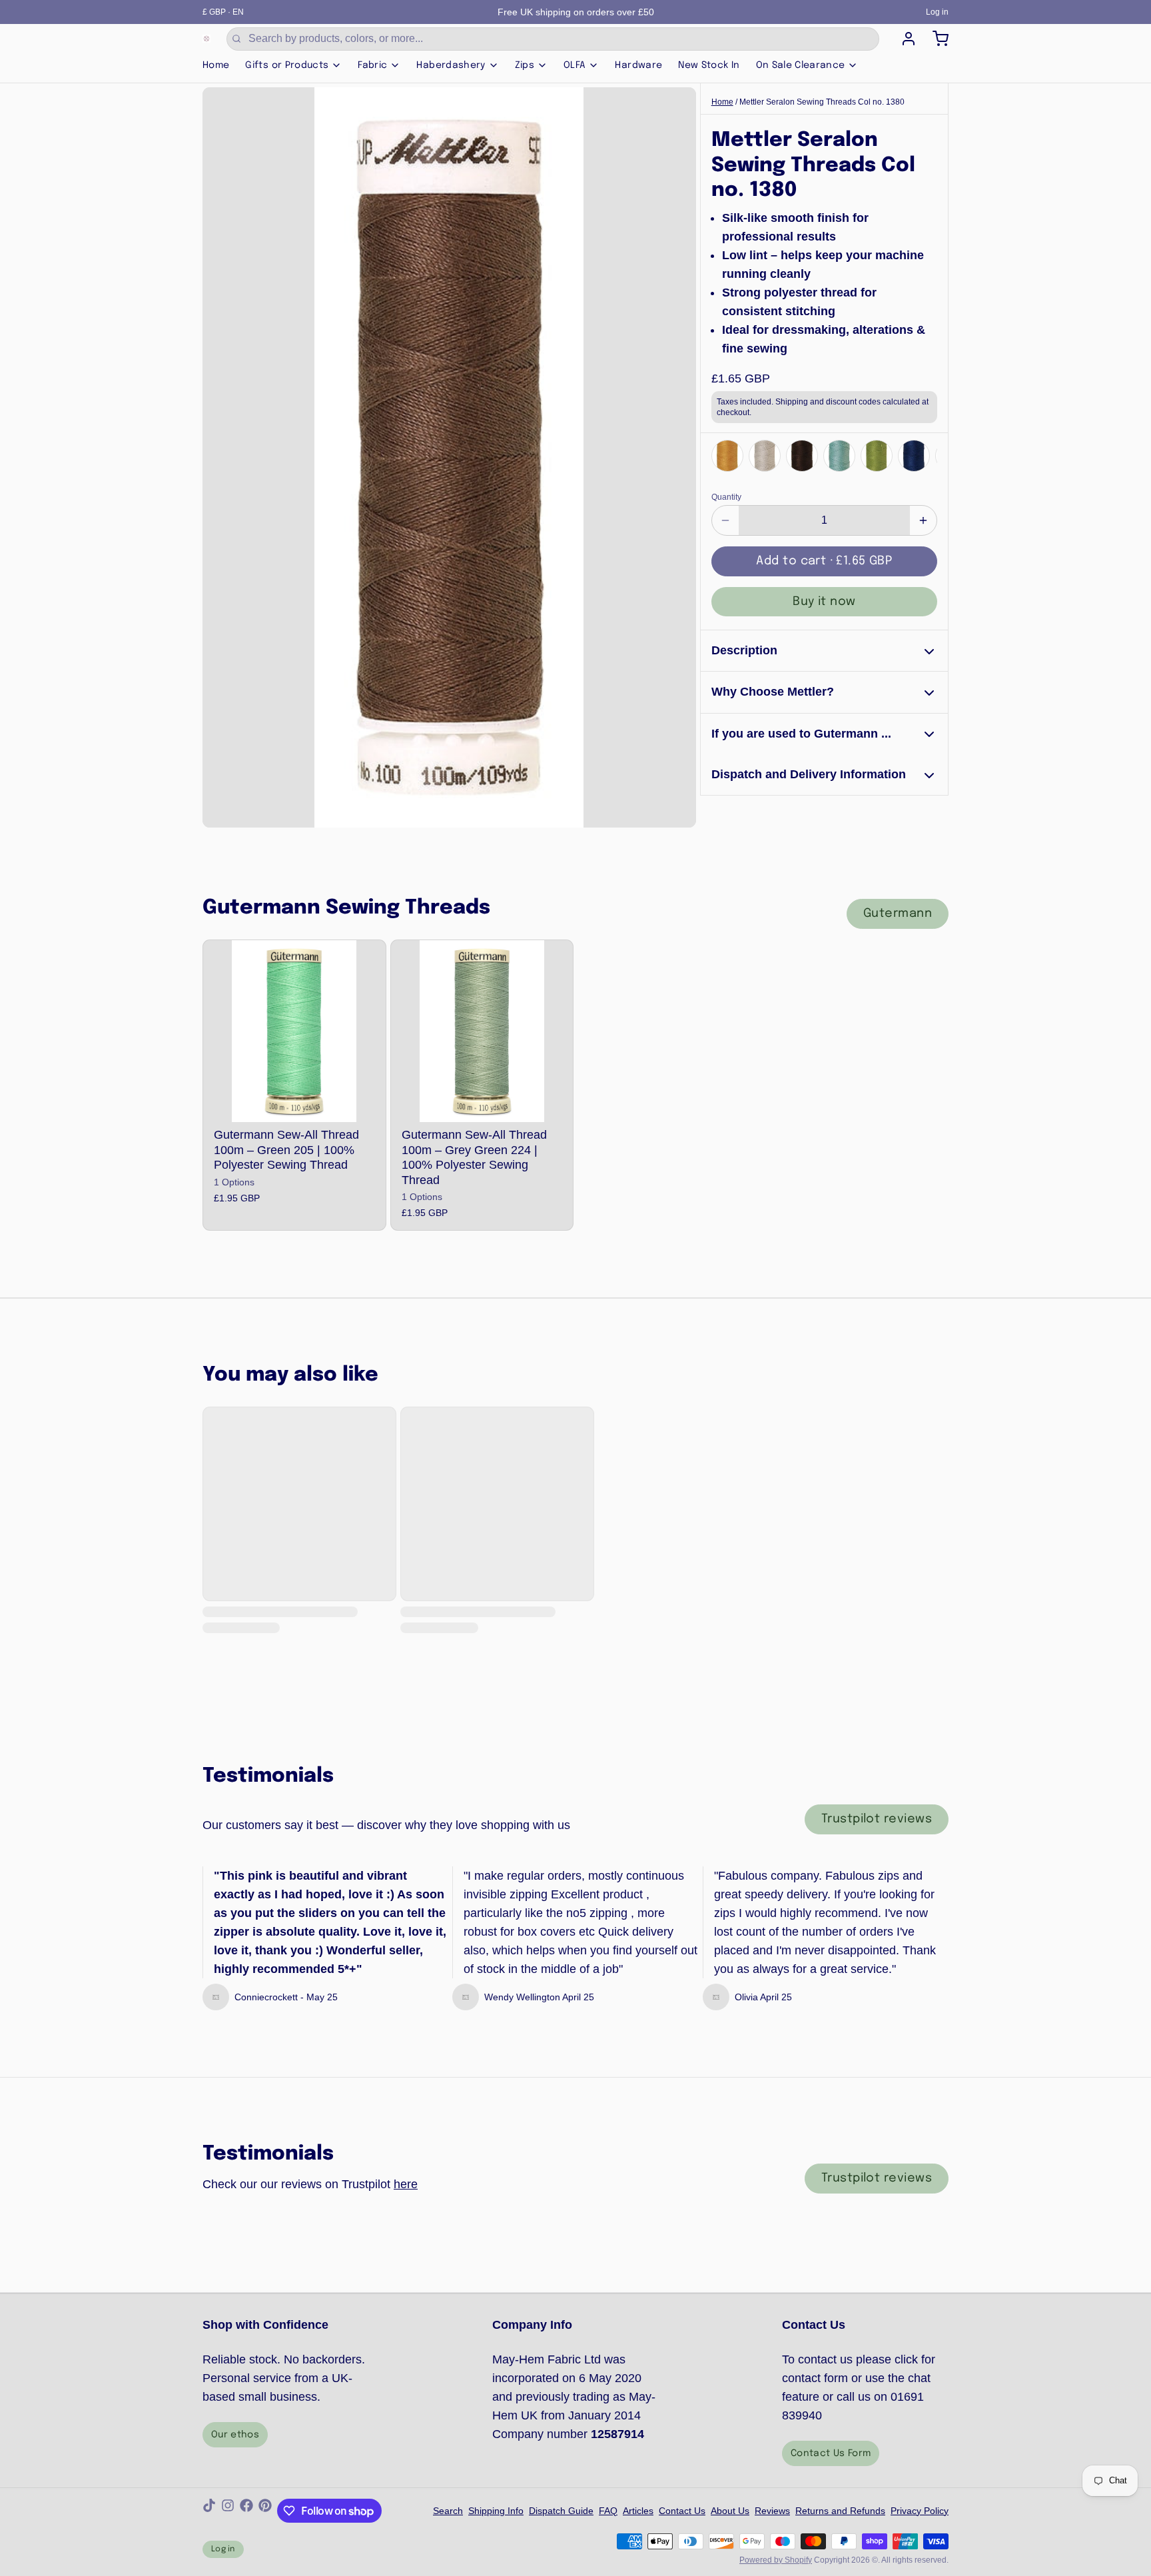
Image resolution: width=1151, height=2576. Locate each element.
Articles (638, 2511)
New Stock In (709, 65)
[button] (824, 561)
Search (448, 2511)
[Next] (923, 455)
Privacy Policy (920, 2511)
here (406, 2184)
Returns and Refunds (840, 2511)
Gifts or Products (287, 65)
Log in (937, 12)
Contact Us (682, 2511)
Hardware (638, 65)
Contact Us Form (831, 2453)
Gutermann (898, 914)
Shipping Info (496, 2511)
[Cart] (935, 39)
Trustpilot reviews (877, 1819)
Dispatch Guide (561, 2511)
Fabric (372, 65)
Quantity (726, 497)
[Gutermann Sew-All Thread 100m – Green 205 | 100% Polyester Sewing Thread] (294, 1031)
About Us (730, 2511)
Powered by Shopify (776, 2560)
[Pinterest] (265, 2511)
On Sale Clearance (801, 65)
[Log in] (903, 39)
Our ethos (235, 2435)
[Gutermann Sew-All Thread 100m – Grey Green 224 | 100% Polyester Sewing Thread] (482, 1031)
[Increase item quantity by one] (923, 520)
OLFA (575, 65)
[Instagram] (228, 2511)
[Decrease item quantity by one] (725, 520)
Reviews (772, 2511)
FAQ (608, 2511)
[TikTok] (209, 2511)
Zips (525, 65)
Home (216, 65)
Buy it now (824, 602)
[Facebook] (246, 2511)
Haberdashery (451, 65)
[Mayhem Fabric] (206, 39)
